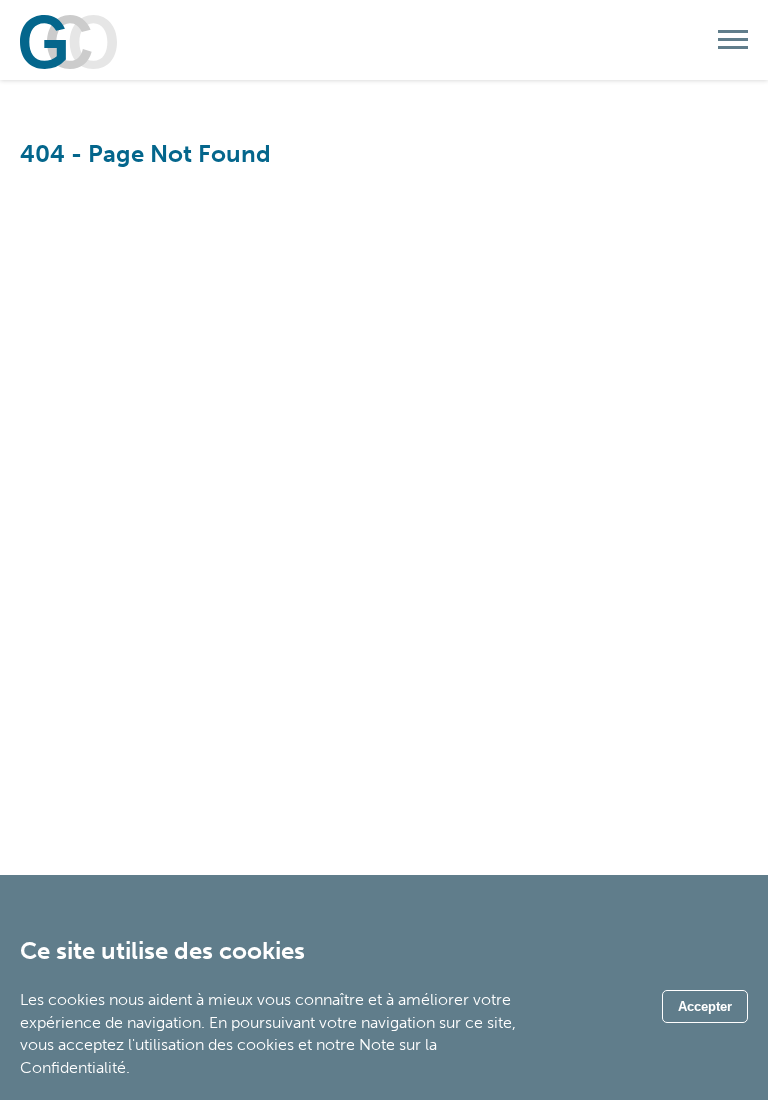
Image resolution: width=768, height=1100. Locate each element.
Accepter (705, 1006)
